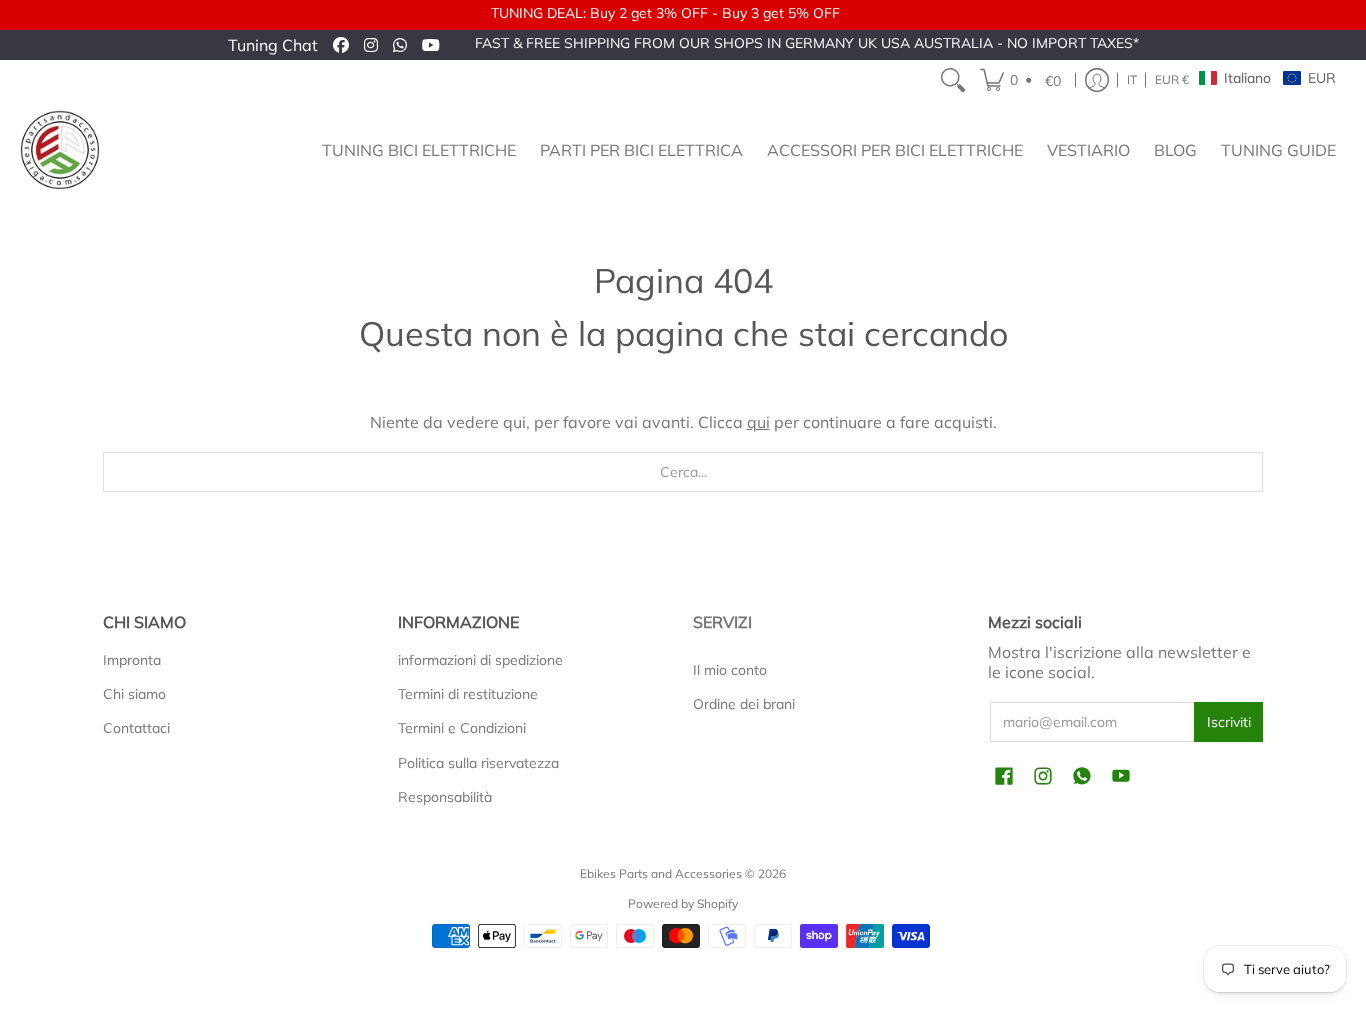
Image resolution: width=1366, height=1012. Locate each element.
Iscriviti (1229, 722)
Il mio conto (730, 670)
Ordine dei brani (744, 704)
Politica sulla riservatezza (478, 763)
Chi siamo (134, 694)
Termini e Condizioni (462, 728)
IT (1132, 79)
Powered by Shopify (683, 903)
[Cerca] (953, 80)
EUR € (1172, 79)
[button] (1023, 80)
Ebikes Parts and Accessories (661, 873)
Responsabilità (445, 797)
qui (758, 422)
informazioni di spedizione (480, 660)
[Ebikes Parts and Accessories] (60, 150)
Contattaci (136, 728)
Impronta (132, 660)
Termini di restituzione (468, 694)
